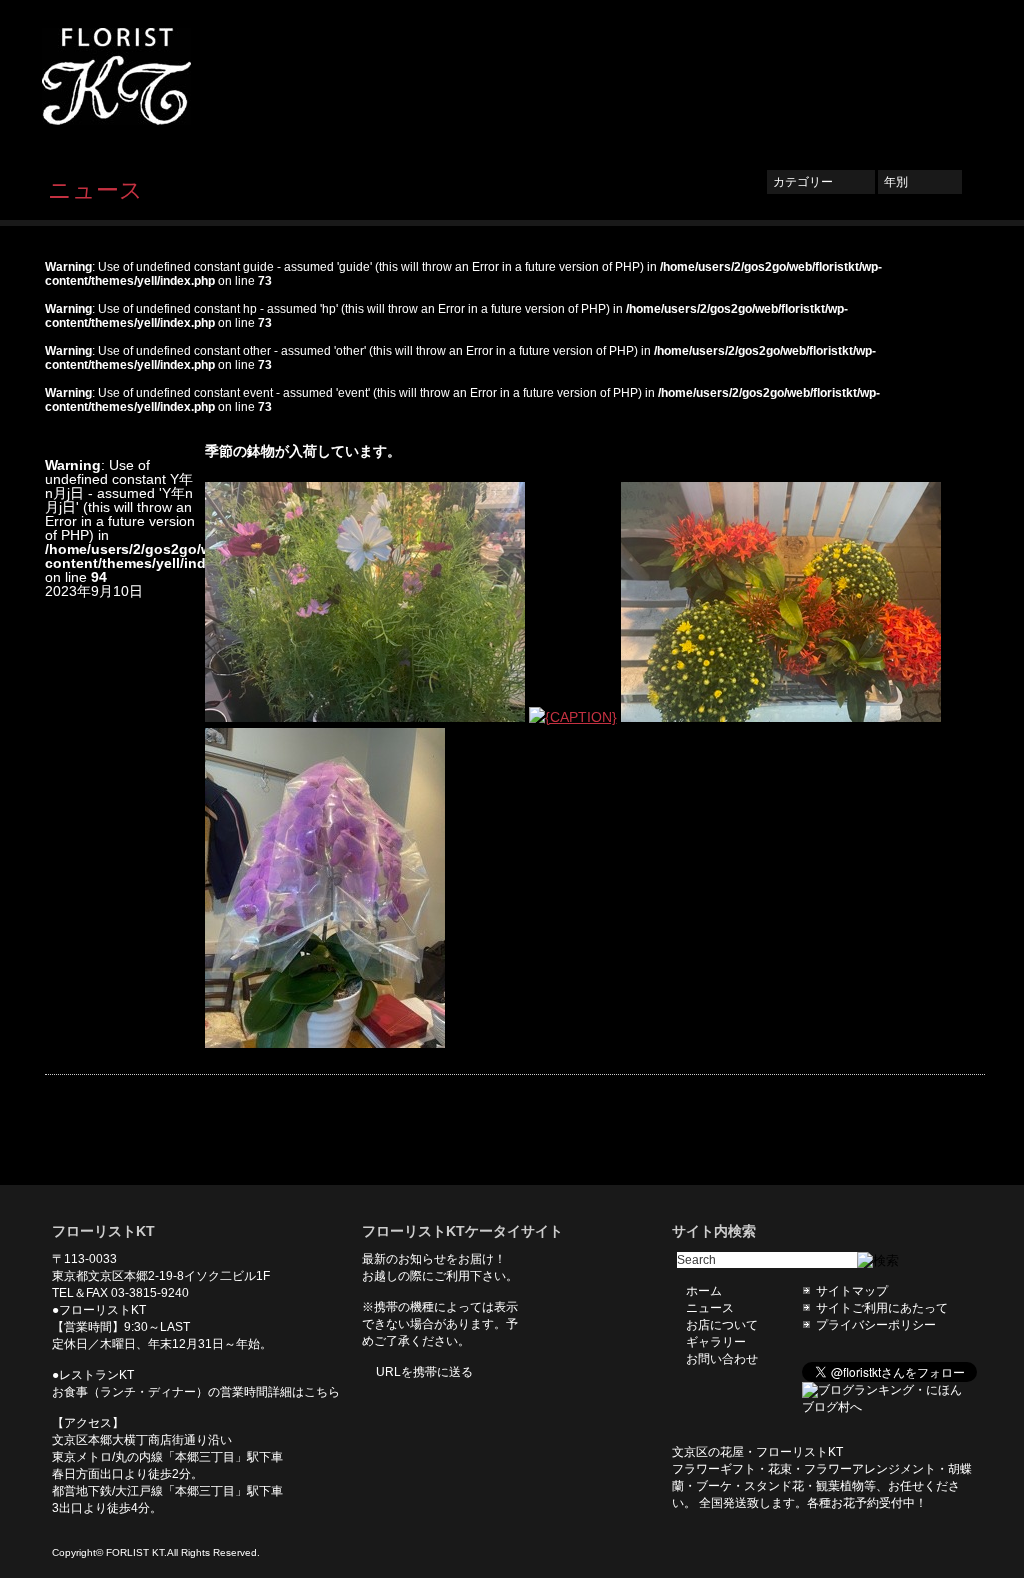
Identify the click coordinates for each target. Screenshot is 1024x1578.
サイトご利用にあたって (882, 1308)
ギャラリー (822, 77)
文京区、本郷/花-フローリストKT (152, 76)
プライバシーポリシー (876, 1325)
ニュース (628, 77)
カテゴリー (821, 182)
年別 (920, 182)
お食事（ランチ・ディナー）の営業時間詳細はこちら (196, 1392)
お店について (722, 77)
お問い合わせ (922, 77)
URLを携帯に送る (424, 1372)
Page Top (955, 1155)
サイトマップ (852, 1291)
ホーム (553, 77)
